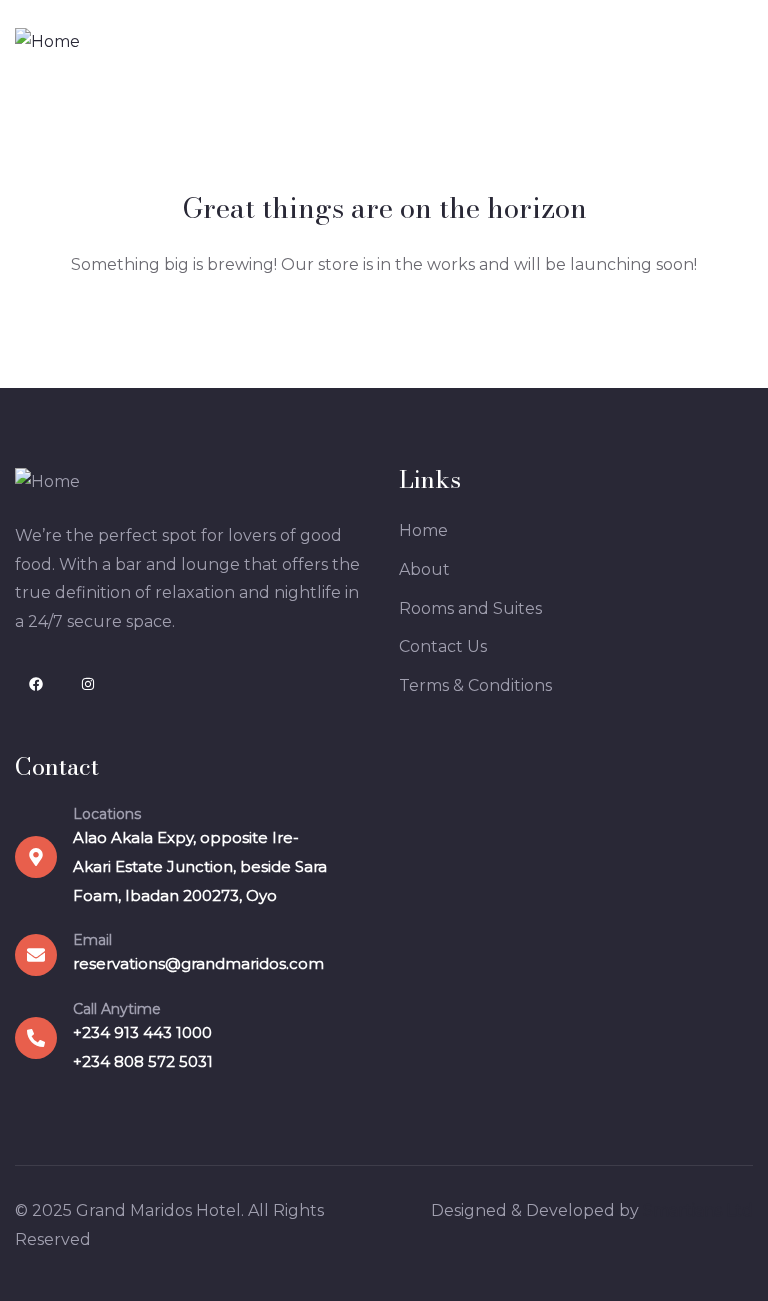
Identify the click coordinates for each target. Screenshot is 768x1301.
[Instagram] (88, 684)
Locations (107, 814)
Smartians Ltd (698, 1210)
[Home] (47, 42)
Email (92, 940)
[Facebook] (36, 684)
